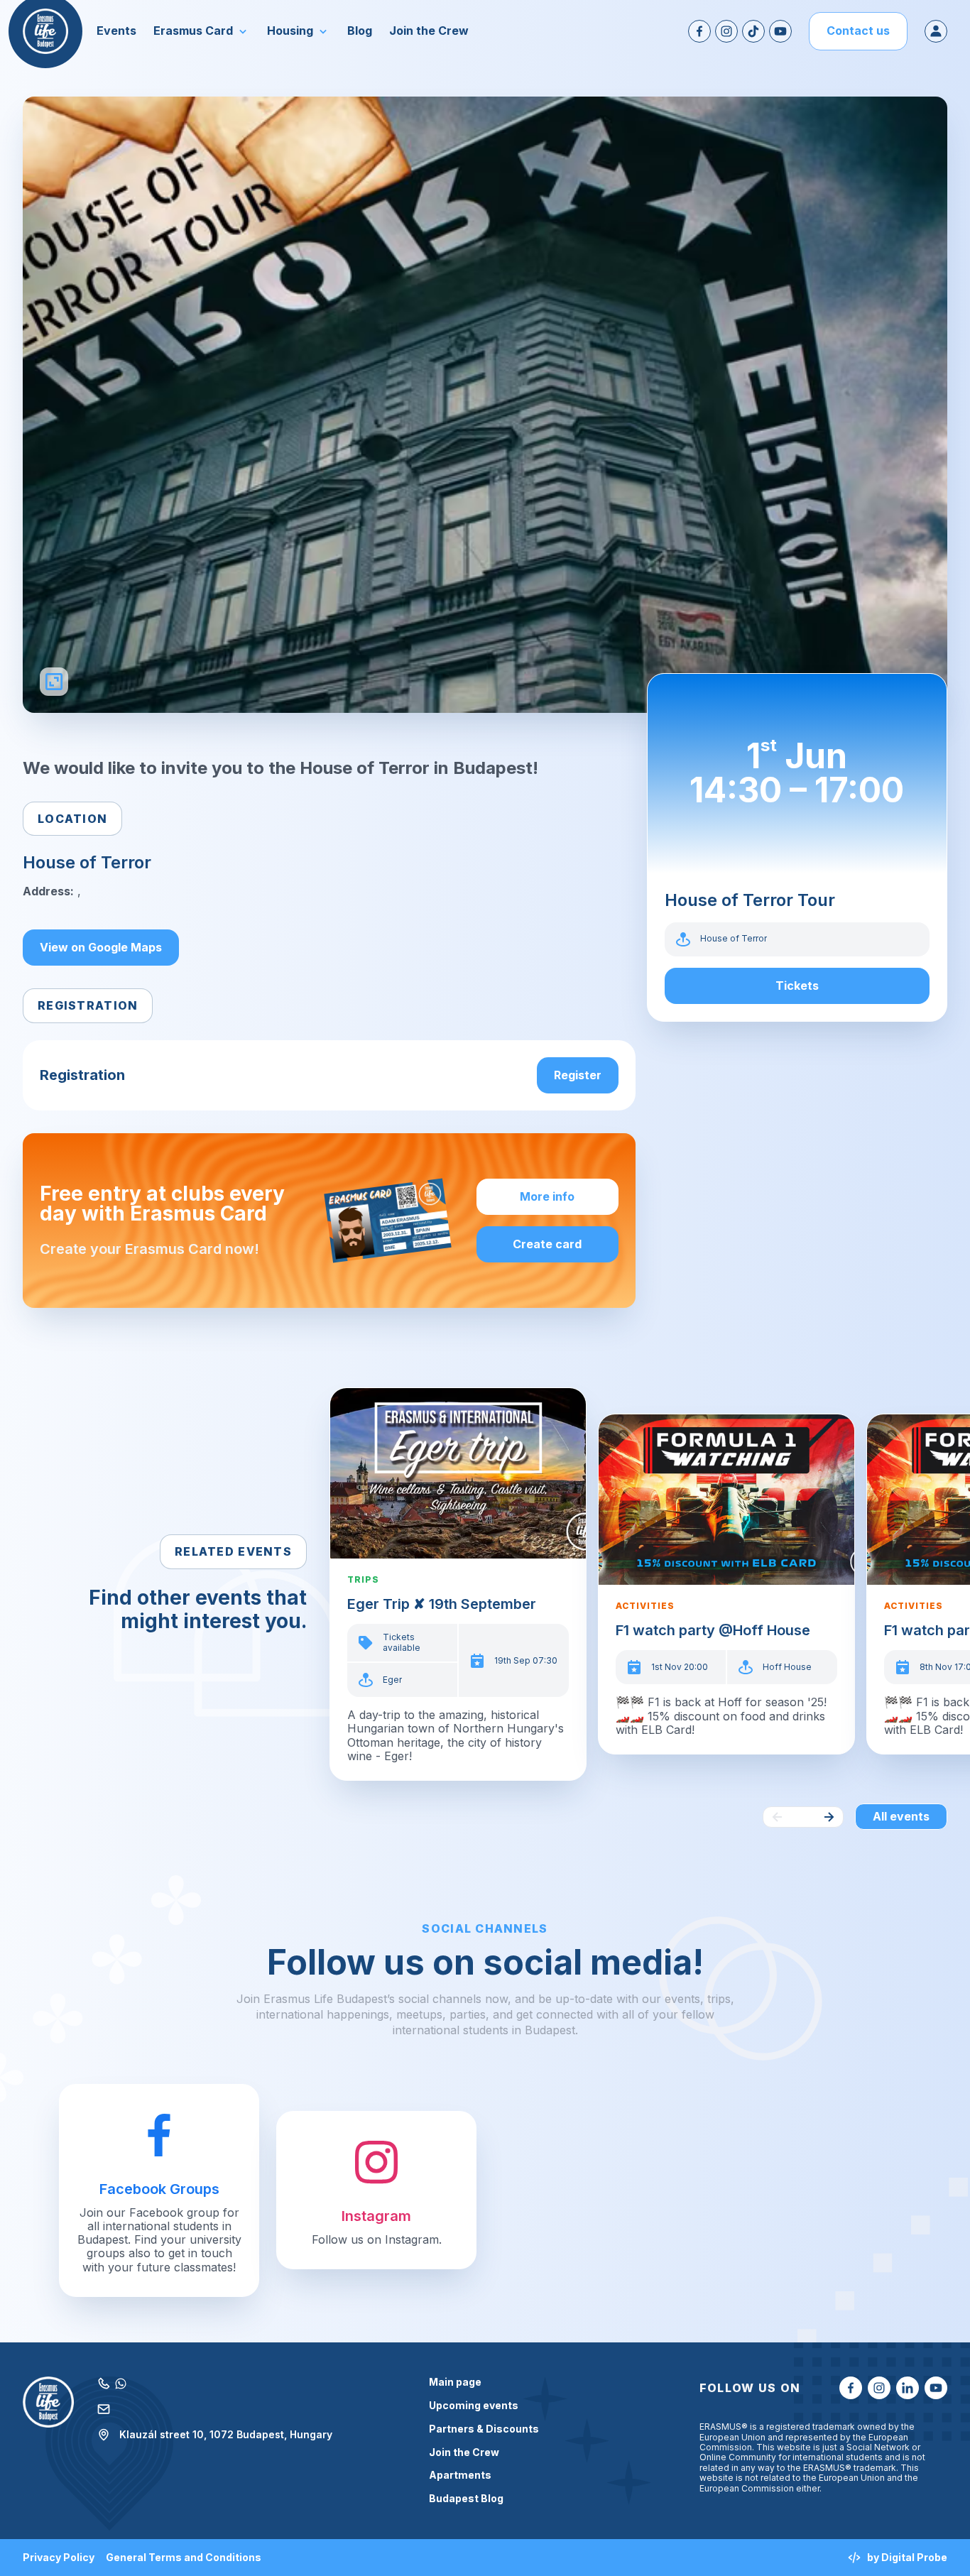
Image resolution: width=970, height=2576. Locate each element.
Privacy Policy (59, 2558)
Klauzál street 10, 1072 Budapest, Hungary (226, 2434)
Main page (455, 2382)
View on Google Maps (101, 947)
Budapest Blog (466, 2499)
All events (901, 1816)
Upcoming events (474, 2406)
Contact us (858, 31)
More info (547, 1196)
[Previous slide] (778, 1817)
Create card (547, 1244)
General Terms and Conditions (184, 2558)
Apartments (460, 2475)
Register (578, 1075)
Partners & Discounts (484, 2429)
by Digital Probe (907, 2557)
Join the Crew (464, 2452)
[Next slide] (829, 1817)
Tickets (797, 986)
